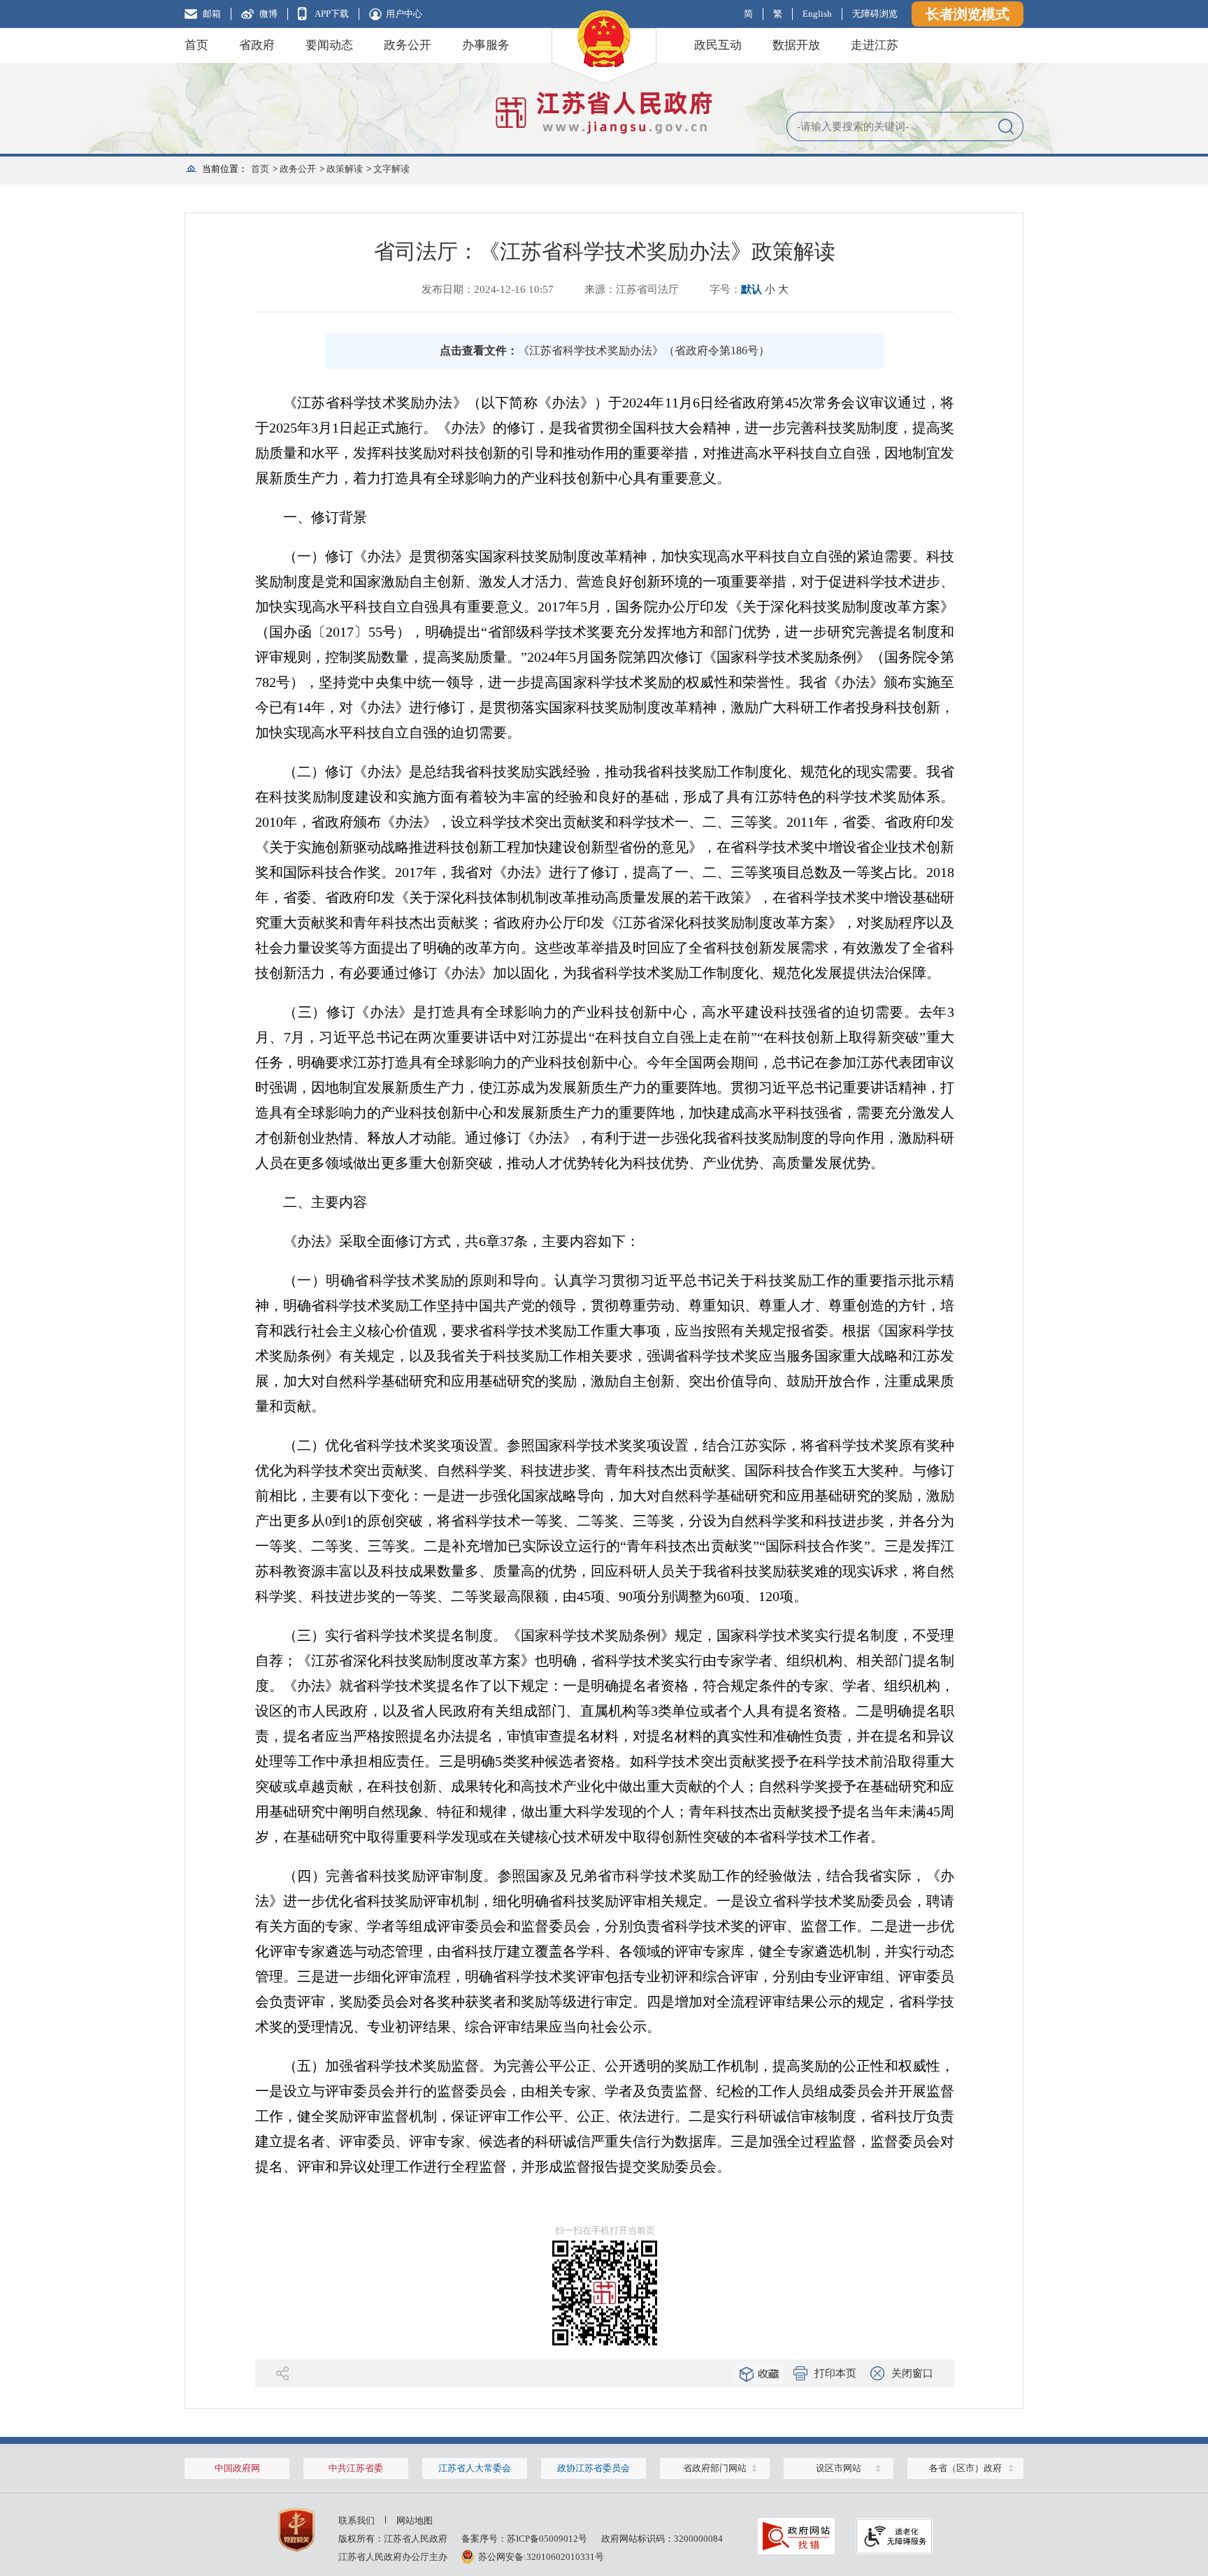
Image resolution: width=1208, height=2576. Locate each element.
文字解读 (391, 169)
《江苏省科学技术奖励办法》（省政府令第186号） (644, 350)
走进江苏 (875, 45)
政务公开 (408, 45)
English (817, 14)
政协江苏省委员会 (594, 2468)
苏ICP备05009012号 (547, 2539)
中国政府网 (237, 2468)
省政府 (257, 45)
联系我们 (357, 2520)
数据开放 (796, 45)
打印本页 (835, 2373)
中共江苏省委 (356, 2468)
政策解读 (345, 169)
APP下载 (332, 14)
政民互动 (718, 45)
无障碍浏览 (875, 14)
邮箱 (212, 14)
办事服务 (486, 45)
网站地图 (415, 2520)
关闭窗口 (912, 2373)
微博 (268, 14)
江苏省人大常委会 (475, 2468)
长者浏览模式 (968, 14)
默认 (752, 289)
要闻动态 (329, 45)
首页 (196, 45)
